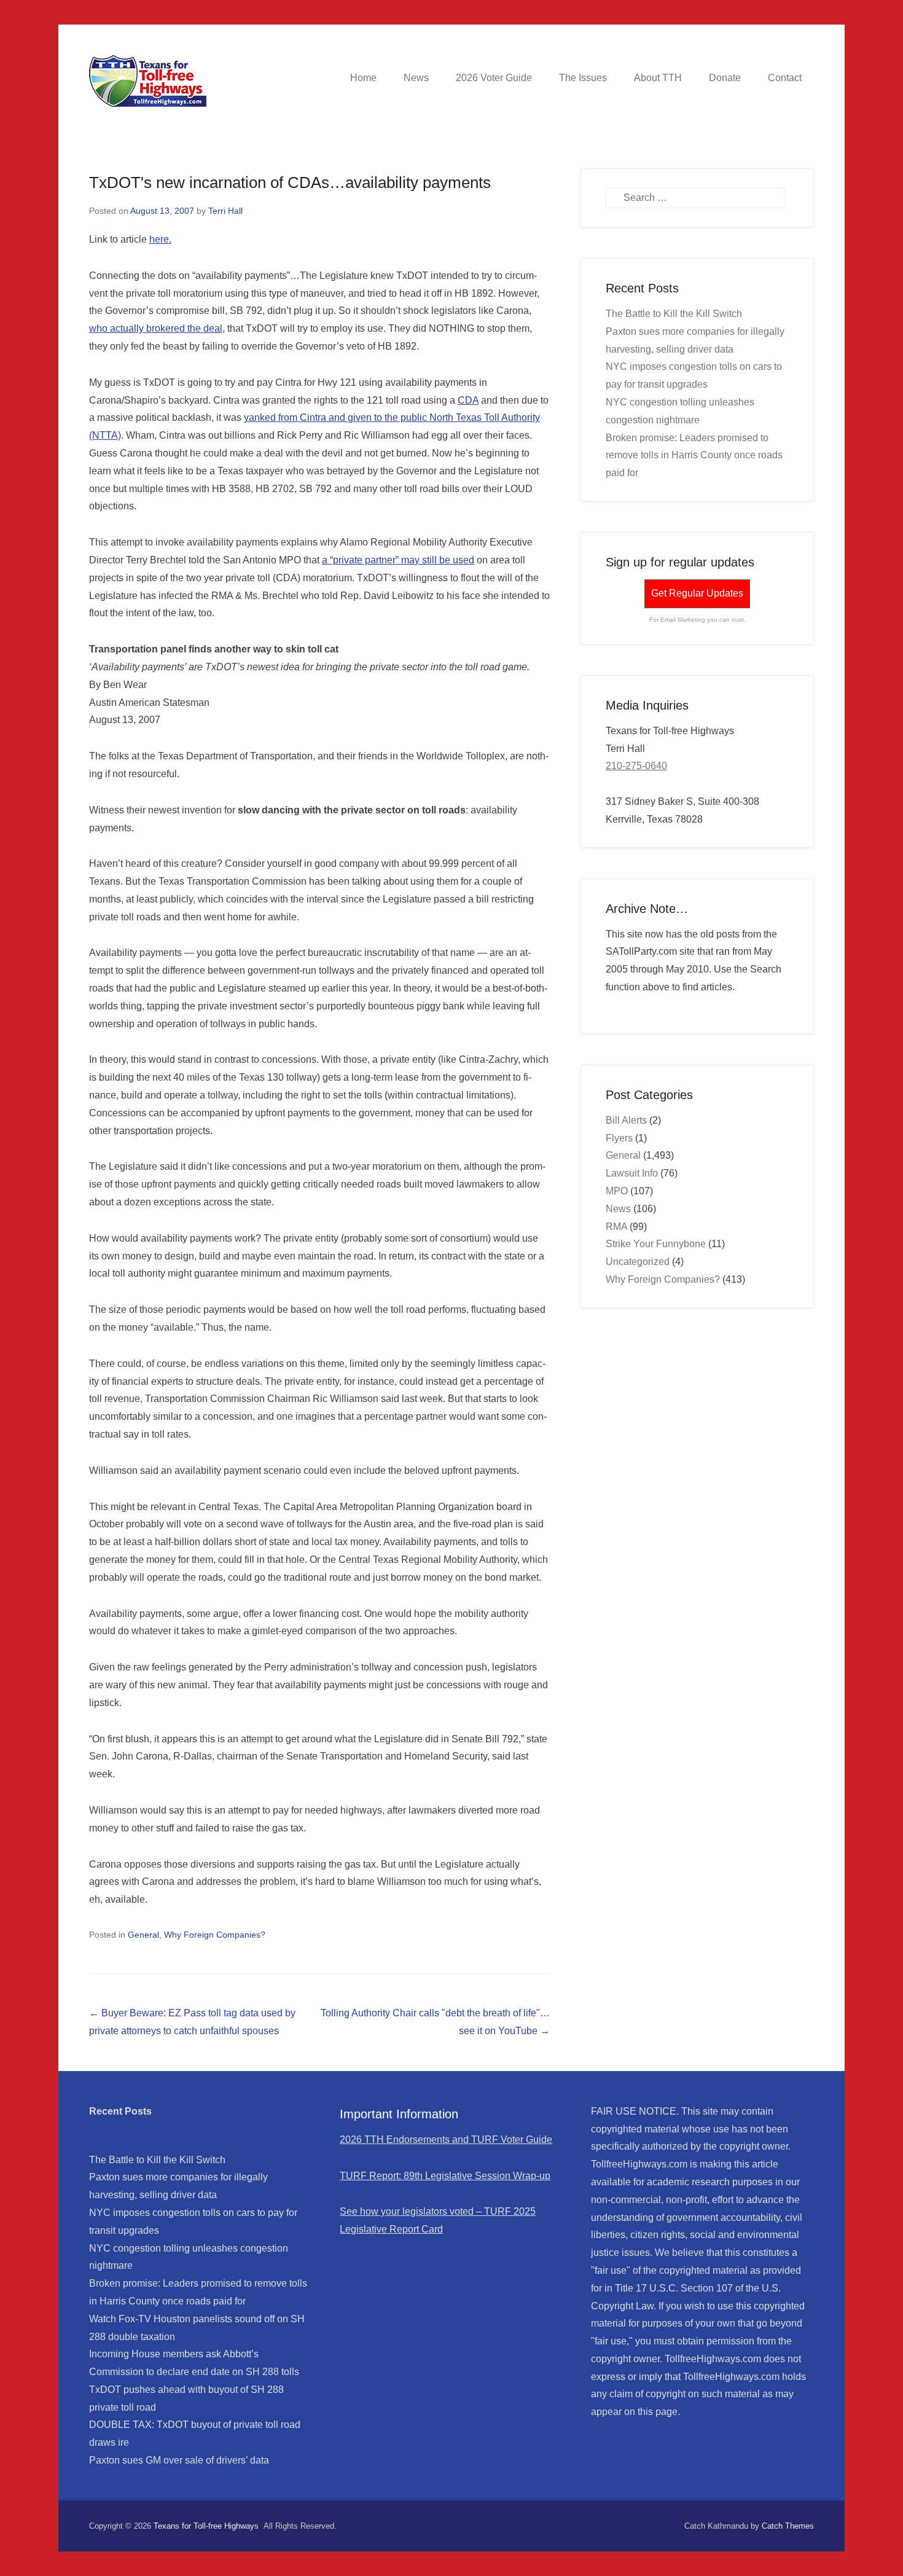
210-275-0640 (636, 766)
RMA (616, 1227)
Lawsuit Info (632, 1173)
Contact (785, 78)
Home (363, 78)
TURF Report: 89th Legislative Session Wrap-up (445, 2176)
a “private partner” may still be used (398, 560)
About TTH (658, 78)
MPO (617, 1191)
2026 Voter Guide (494, 78)
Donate (725, 78)
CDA (468, 400)
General (143, 1935)
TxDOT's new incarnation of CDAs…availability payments (290, 182)
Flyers (619, 1138)
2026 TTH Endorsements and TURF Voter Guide (446, 2139)
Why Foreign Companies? (215, 1935)
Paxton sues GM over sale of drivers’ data (179, 2460)
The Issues (583, 78)
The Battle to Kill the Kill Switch (674, 314)
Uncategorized (638, 1262)
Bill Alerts (626, 1120)
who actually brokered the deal (156, 328)
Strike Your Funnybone (656, 1244)
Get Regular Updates (697, 593)
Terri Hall (225, 211)
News (416, 78)
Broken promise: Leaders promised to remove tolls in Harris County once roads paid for (694, 456)
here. (160, 239)
